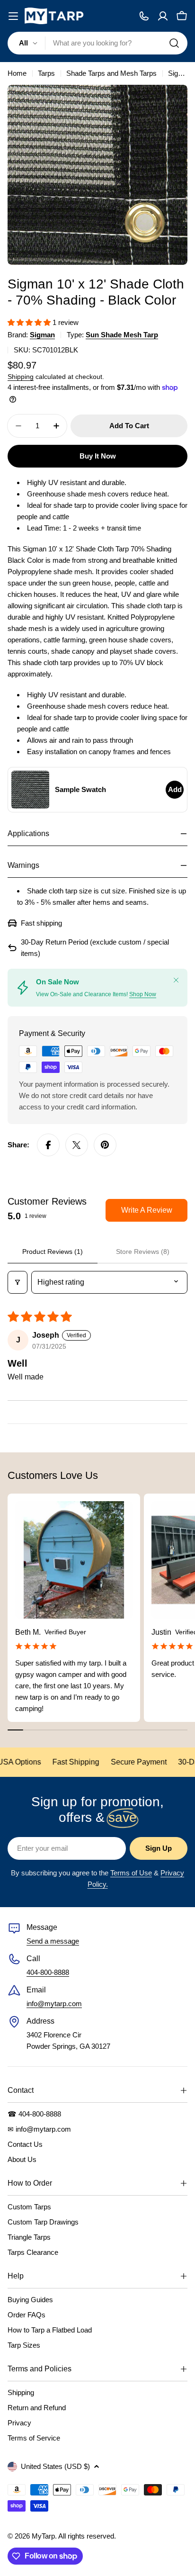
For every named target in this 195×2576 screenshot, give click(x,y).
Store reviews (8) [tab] (143, 1252)
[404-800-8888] (144, 16)
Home (17, 73)
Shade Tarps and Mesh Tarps (111, 73)
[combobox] (97, 43)
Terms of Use (131, 1873)
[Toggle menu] (13, 16)
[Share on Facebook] (48, 1145)
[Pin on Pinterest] (105, 1145)
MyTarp (43, 2536)
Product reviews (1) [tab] (53, 1252)
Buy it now (98, 456)
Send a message (53, 1941)
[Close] (176, 980)
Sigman (42, 335)
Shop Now (143, 994)
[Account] (163, 16)
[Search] (174, 43)
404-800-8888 (48, 1972)
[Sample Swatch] (30, 790)
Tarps (46, 73)
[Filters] (18, 1282)
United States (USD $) (55, 2466)
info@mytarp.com (54, 2004)
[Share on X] (77, 1145)
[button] (30, 322)
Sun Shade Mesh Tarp (122, 335)
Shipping (21, 377)
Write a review (147, 1210)
